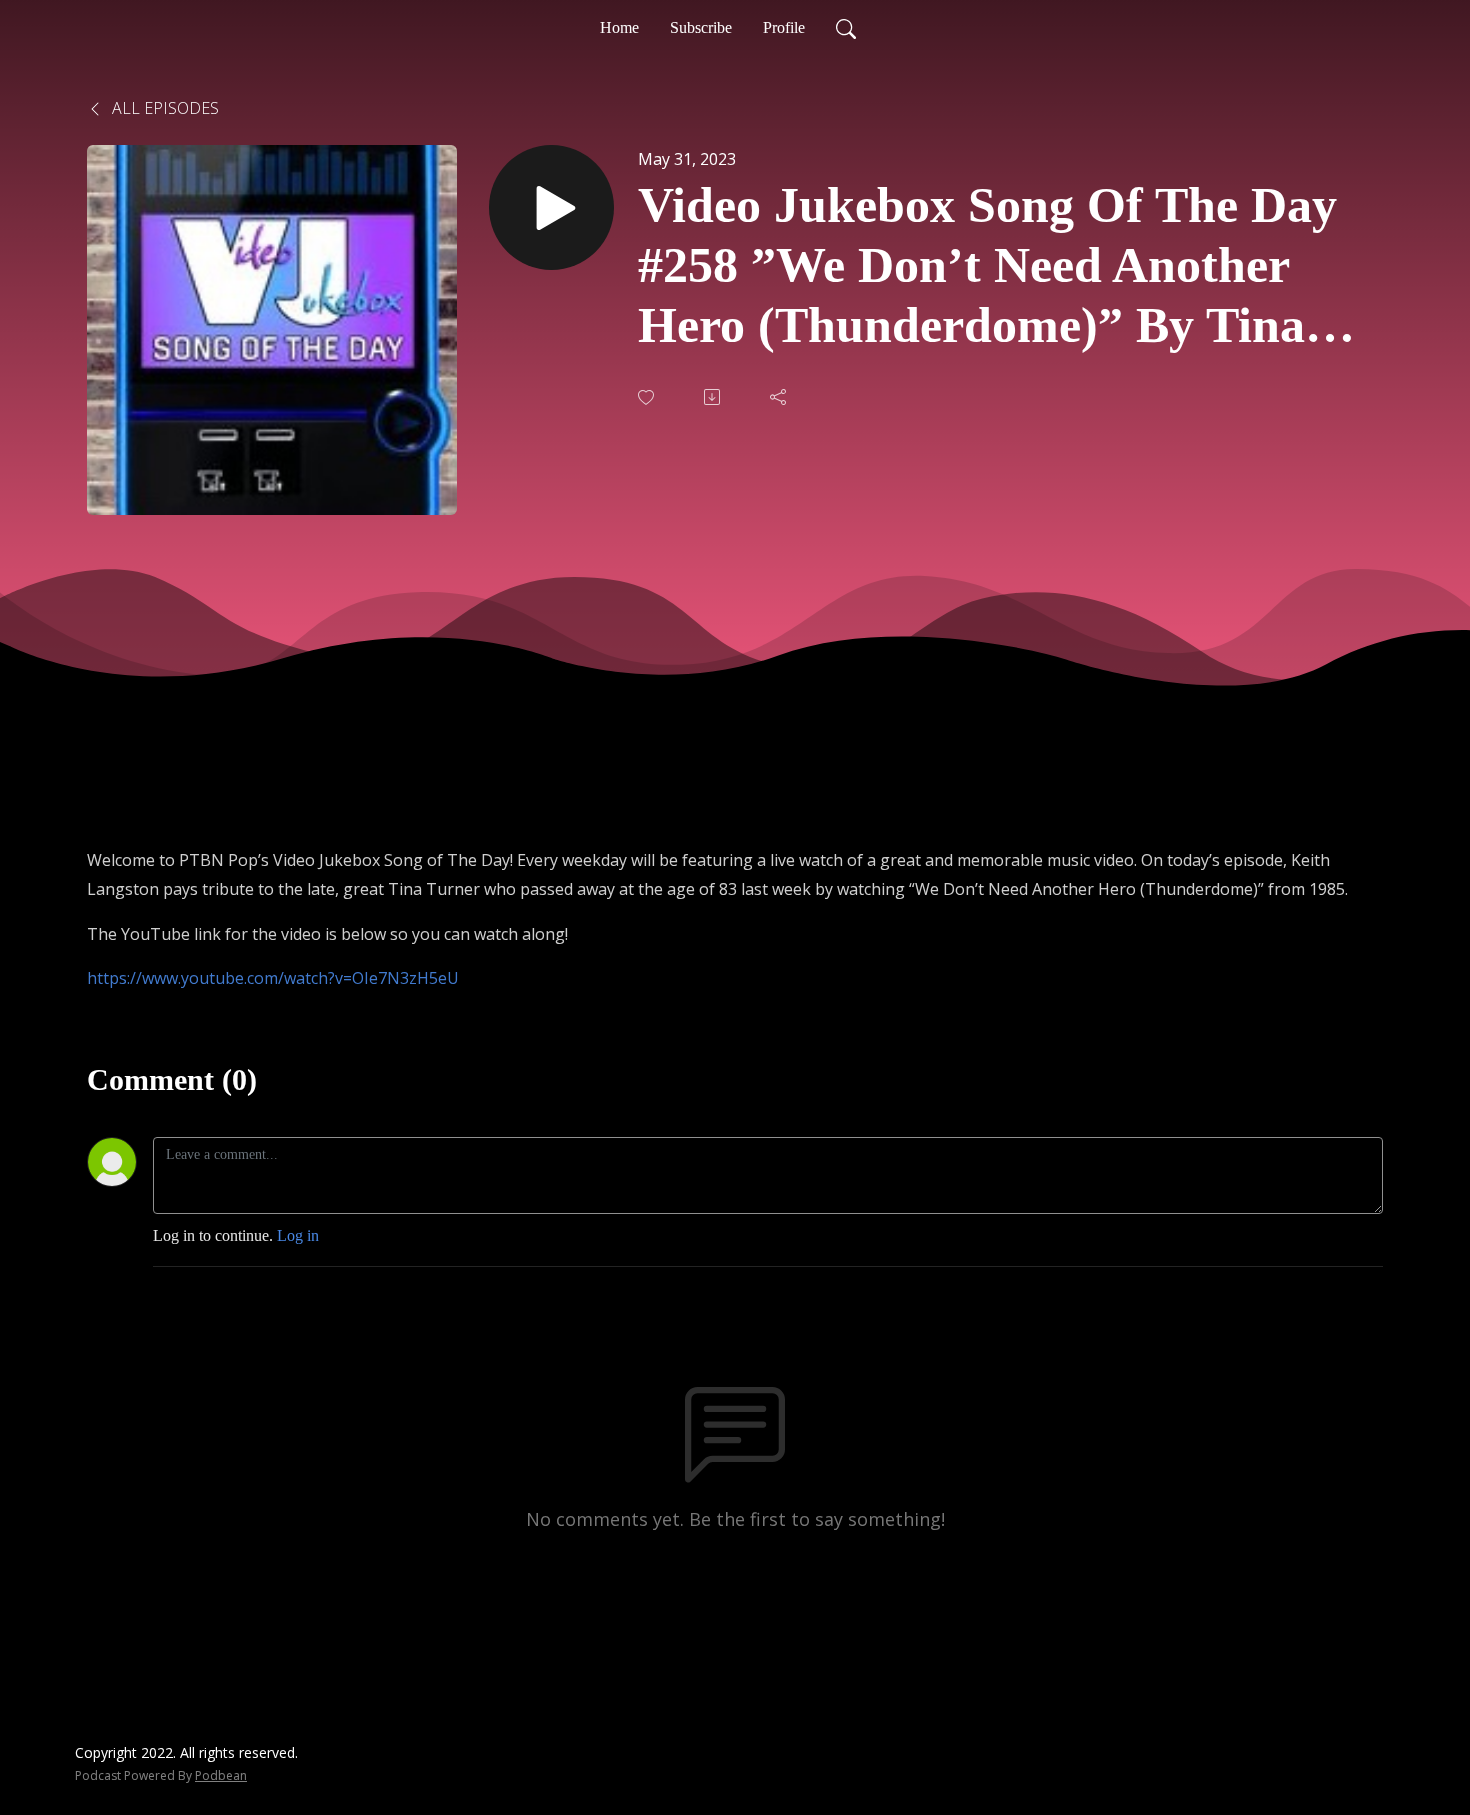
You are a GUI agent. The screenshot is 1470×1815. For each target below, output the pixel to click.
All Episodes (163, 108)
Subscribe (701, 27)
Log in (298, 1235)
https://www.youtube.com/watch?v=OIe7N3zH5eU (273, 978)
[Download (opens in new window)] (714, 397)
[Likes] (648, 397)
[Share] (780, 397)
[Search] (846, 28)
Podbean (221, 1775)
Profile (784, 27)
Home (619, 27)
